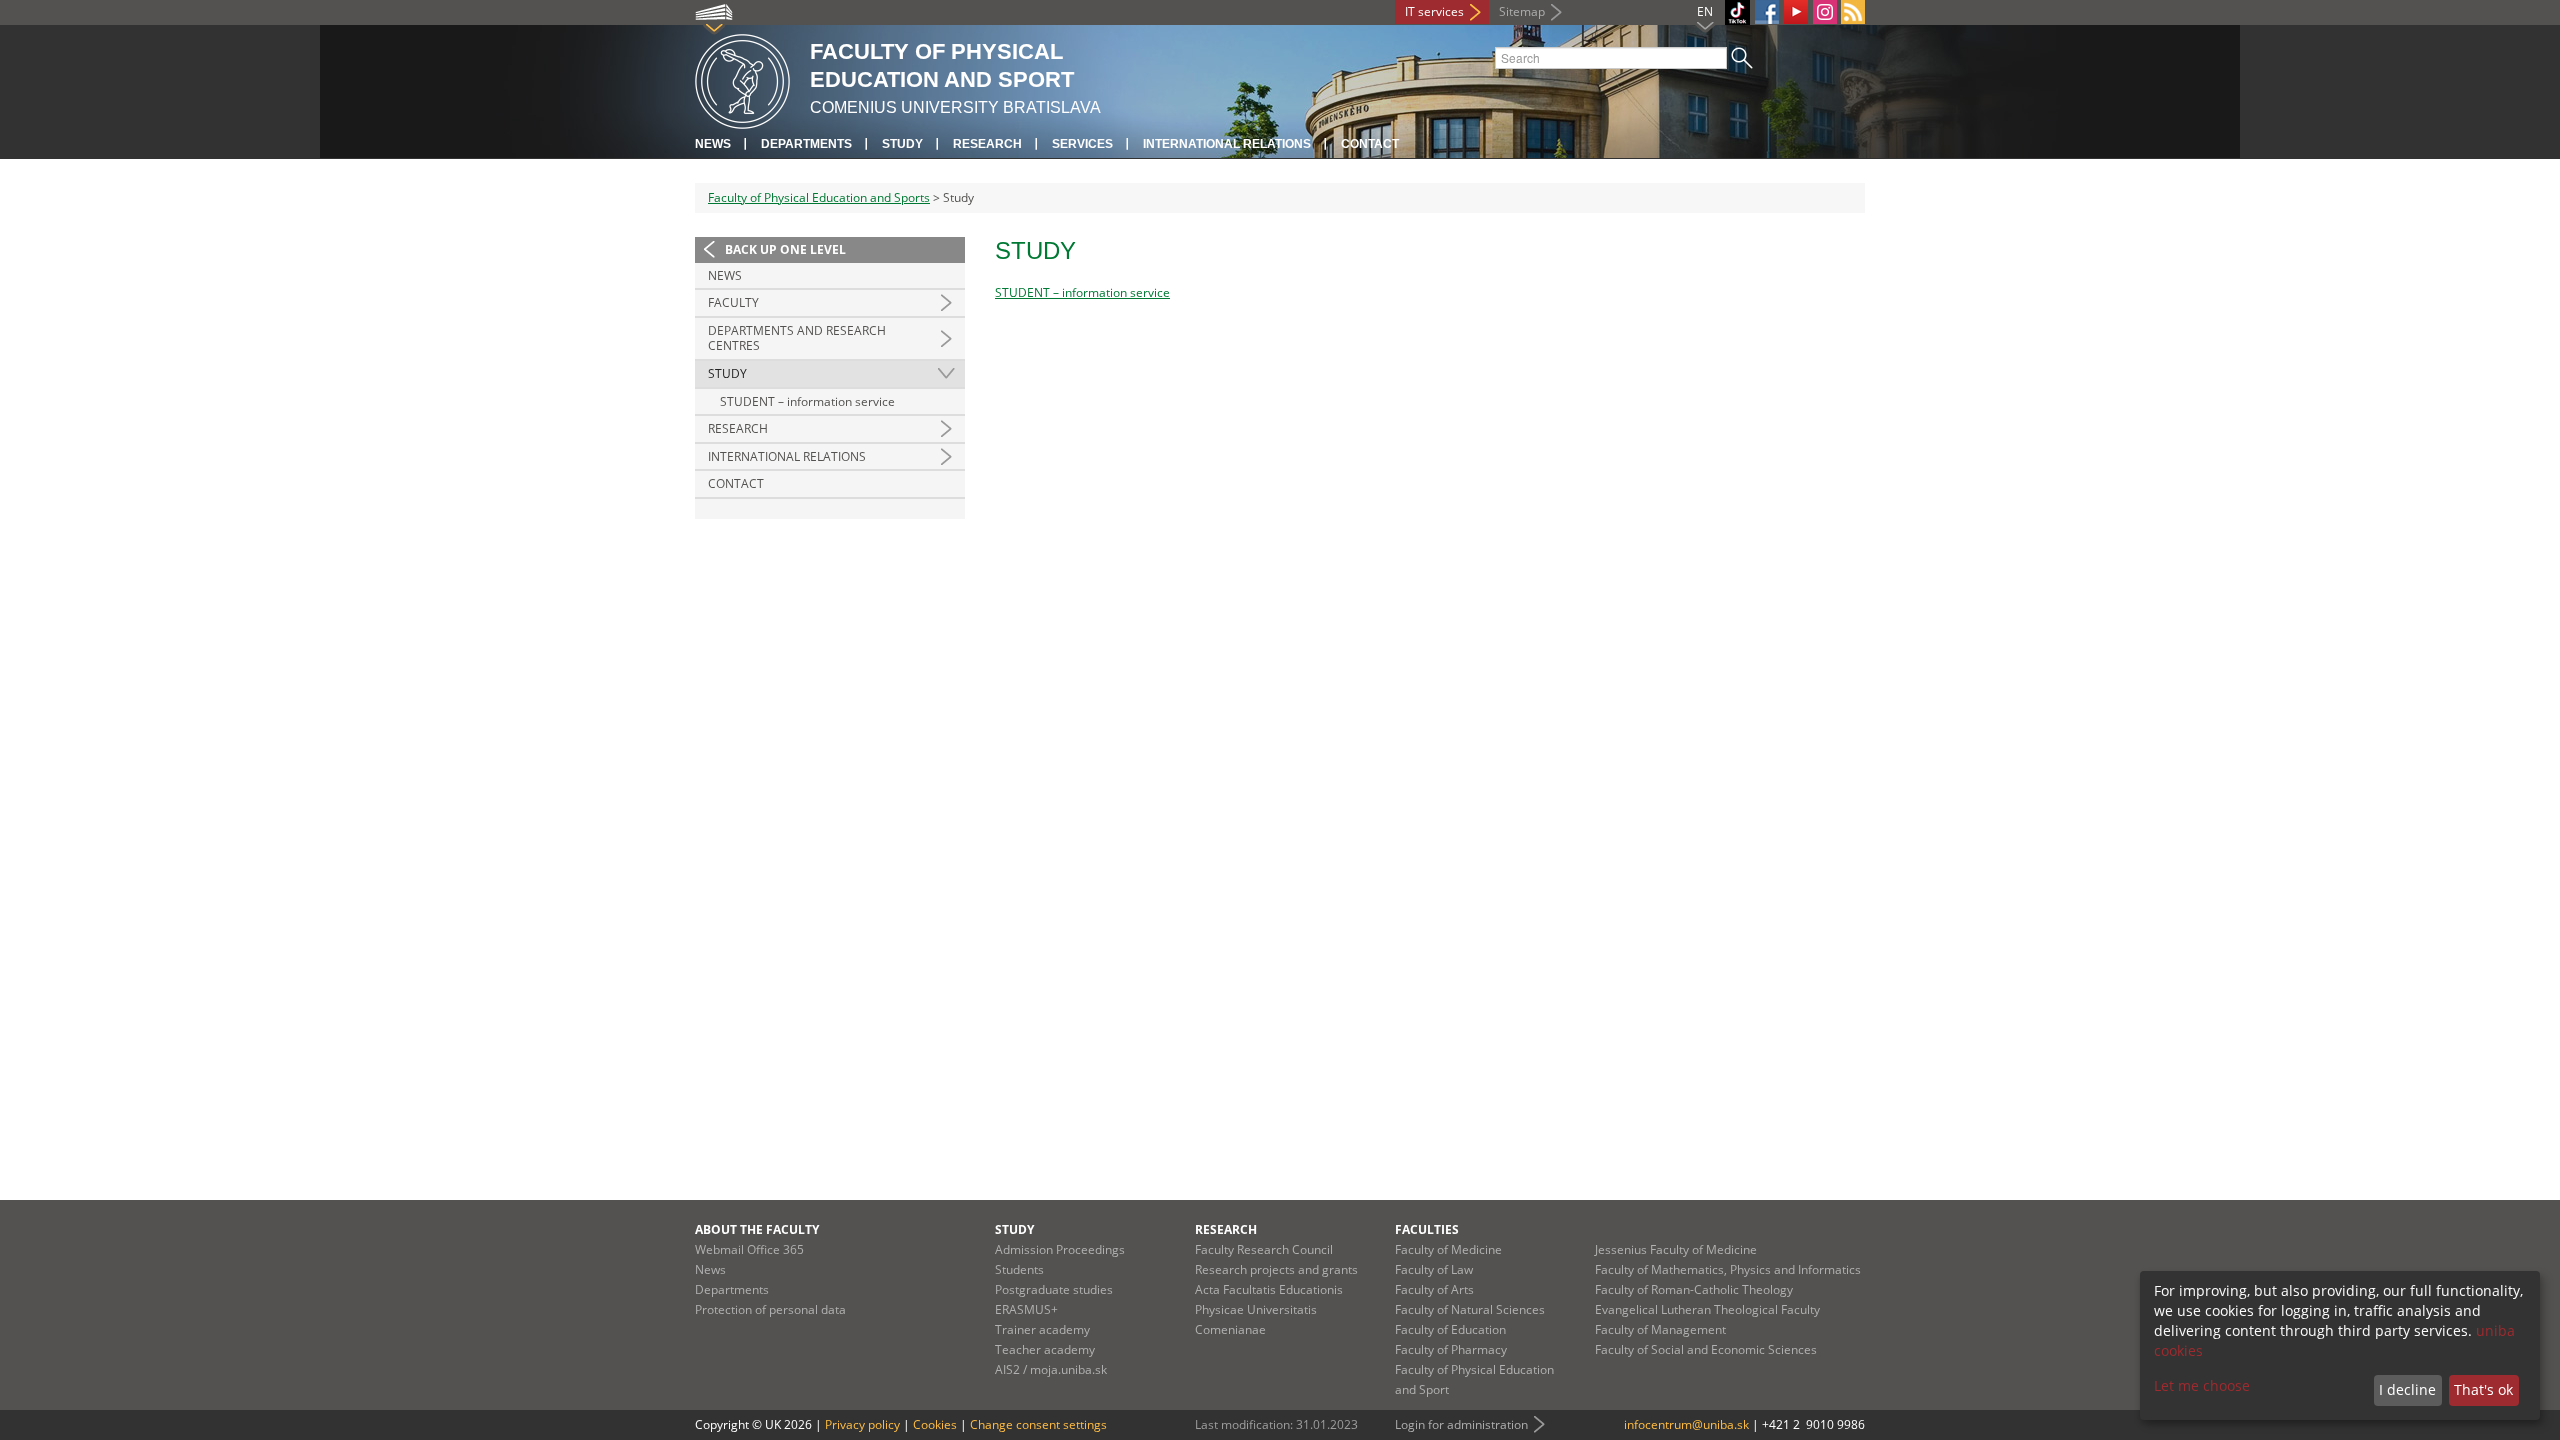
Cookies (935, 1424)
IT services (1434, 11)
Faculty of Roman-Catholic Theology (1694, 1289)
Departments (806, 144)
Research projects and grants (1276, 1269)
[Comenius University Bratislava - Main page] (742, 78)
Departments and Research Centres (797, 338)
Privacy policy (862, 1424)
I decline (2407, 1389)
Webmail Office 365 (749, 1249)
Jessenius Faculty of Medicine (1676, 1249)
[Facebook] (1767, 12)
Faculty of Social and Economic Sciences (1706, 1349)
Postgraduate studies (1054, 1289)
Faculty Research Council (1264, 1249)
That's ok (2483, 1389)
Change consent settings (1038, 1424)
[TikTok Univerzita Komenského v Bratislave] (1737, 12)
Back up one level (785, 249)
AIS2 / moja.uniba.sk (1051, 1369)
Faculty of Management (1660, 1329)
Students (1019, 1269)
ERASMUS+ (1026, 1309)
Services (1082, 144)
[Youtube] (1796, 12)
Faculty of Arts (1434, 1289)
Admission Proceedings (1060, 1249)
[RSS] (1853, 12)
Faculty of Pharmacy (1451, 1349)
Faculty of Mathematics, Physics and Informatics (1728, 1269)
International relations (1227, 144)
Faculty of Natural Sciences (1470, 1309)
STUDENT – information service (807, 401)
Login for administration (1461, 1424)
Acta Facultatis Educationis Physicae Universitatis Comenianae (1269, 1309)
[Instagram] (1825, 12)
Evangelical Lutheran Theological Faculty (1707, 1309)
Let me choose (2202, 1385)
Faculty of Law (1434, 1269)
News (713, 144)
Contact (1370, 144)
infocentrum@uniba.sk (1686, 1424)
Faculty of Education (1450, 1329)
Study (902, 144)
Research (987, 144)
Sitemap (1522, 11)
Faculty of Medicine (1448, 1249)
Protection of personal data (770, 1309)
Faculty (733, 302)
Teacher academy (1045, 1349)
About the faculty (757, 1229)
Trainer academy (1042, 1329)
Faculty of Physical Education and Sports (819, 197)
